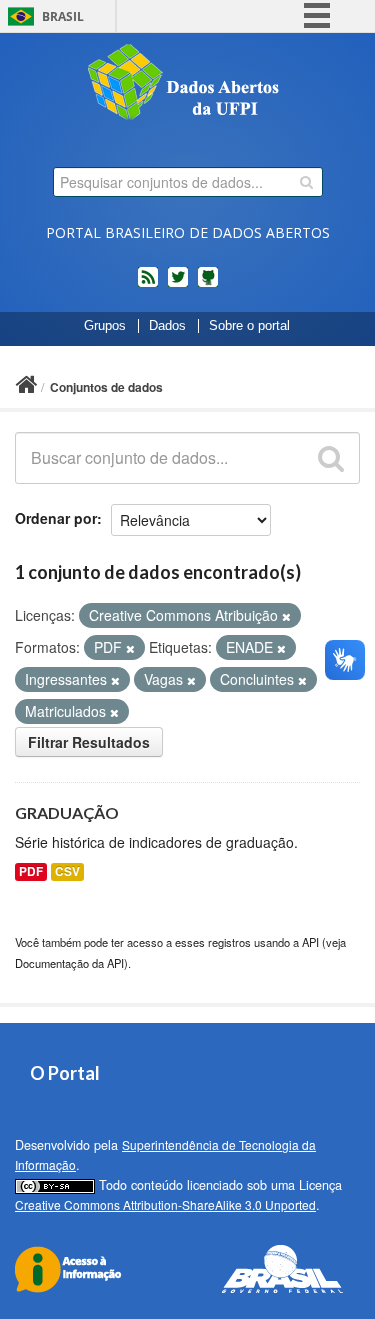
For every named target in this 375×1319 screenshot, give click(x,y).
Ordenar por (56, 518)
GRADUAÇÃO (67, 812)
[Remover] (286, 616)
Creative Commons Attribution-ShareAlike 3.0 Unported (165, 1204)
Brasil (63, 16)
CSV (67, 871)
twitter (178, 285)
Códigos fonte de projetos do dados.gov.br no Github (208, 285)
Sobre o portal (249, 326)
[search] (306, 182)
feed (148, 285)
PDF (31, 871)
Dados (167, 326)
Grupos (105, 326)
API (310, 942)
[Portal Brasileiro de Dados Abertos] (188, 84)
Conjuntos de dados (106, 387)
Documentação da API (69, 963)
